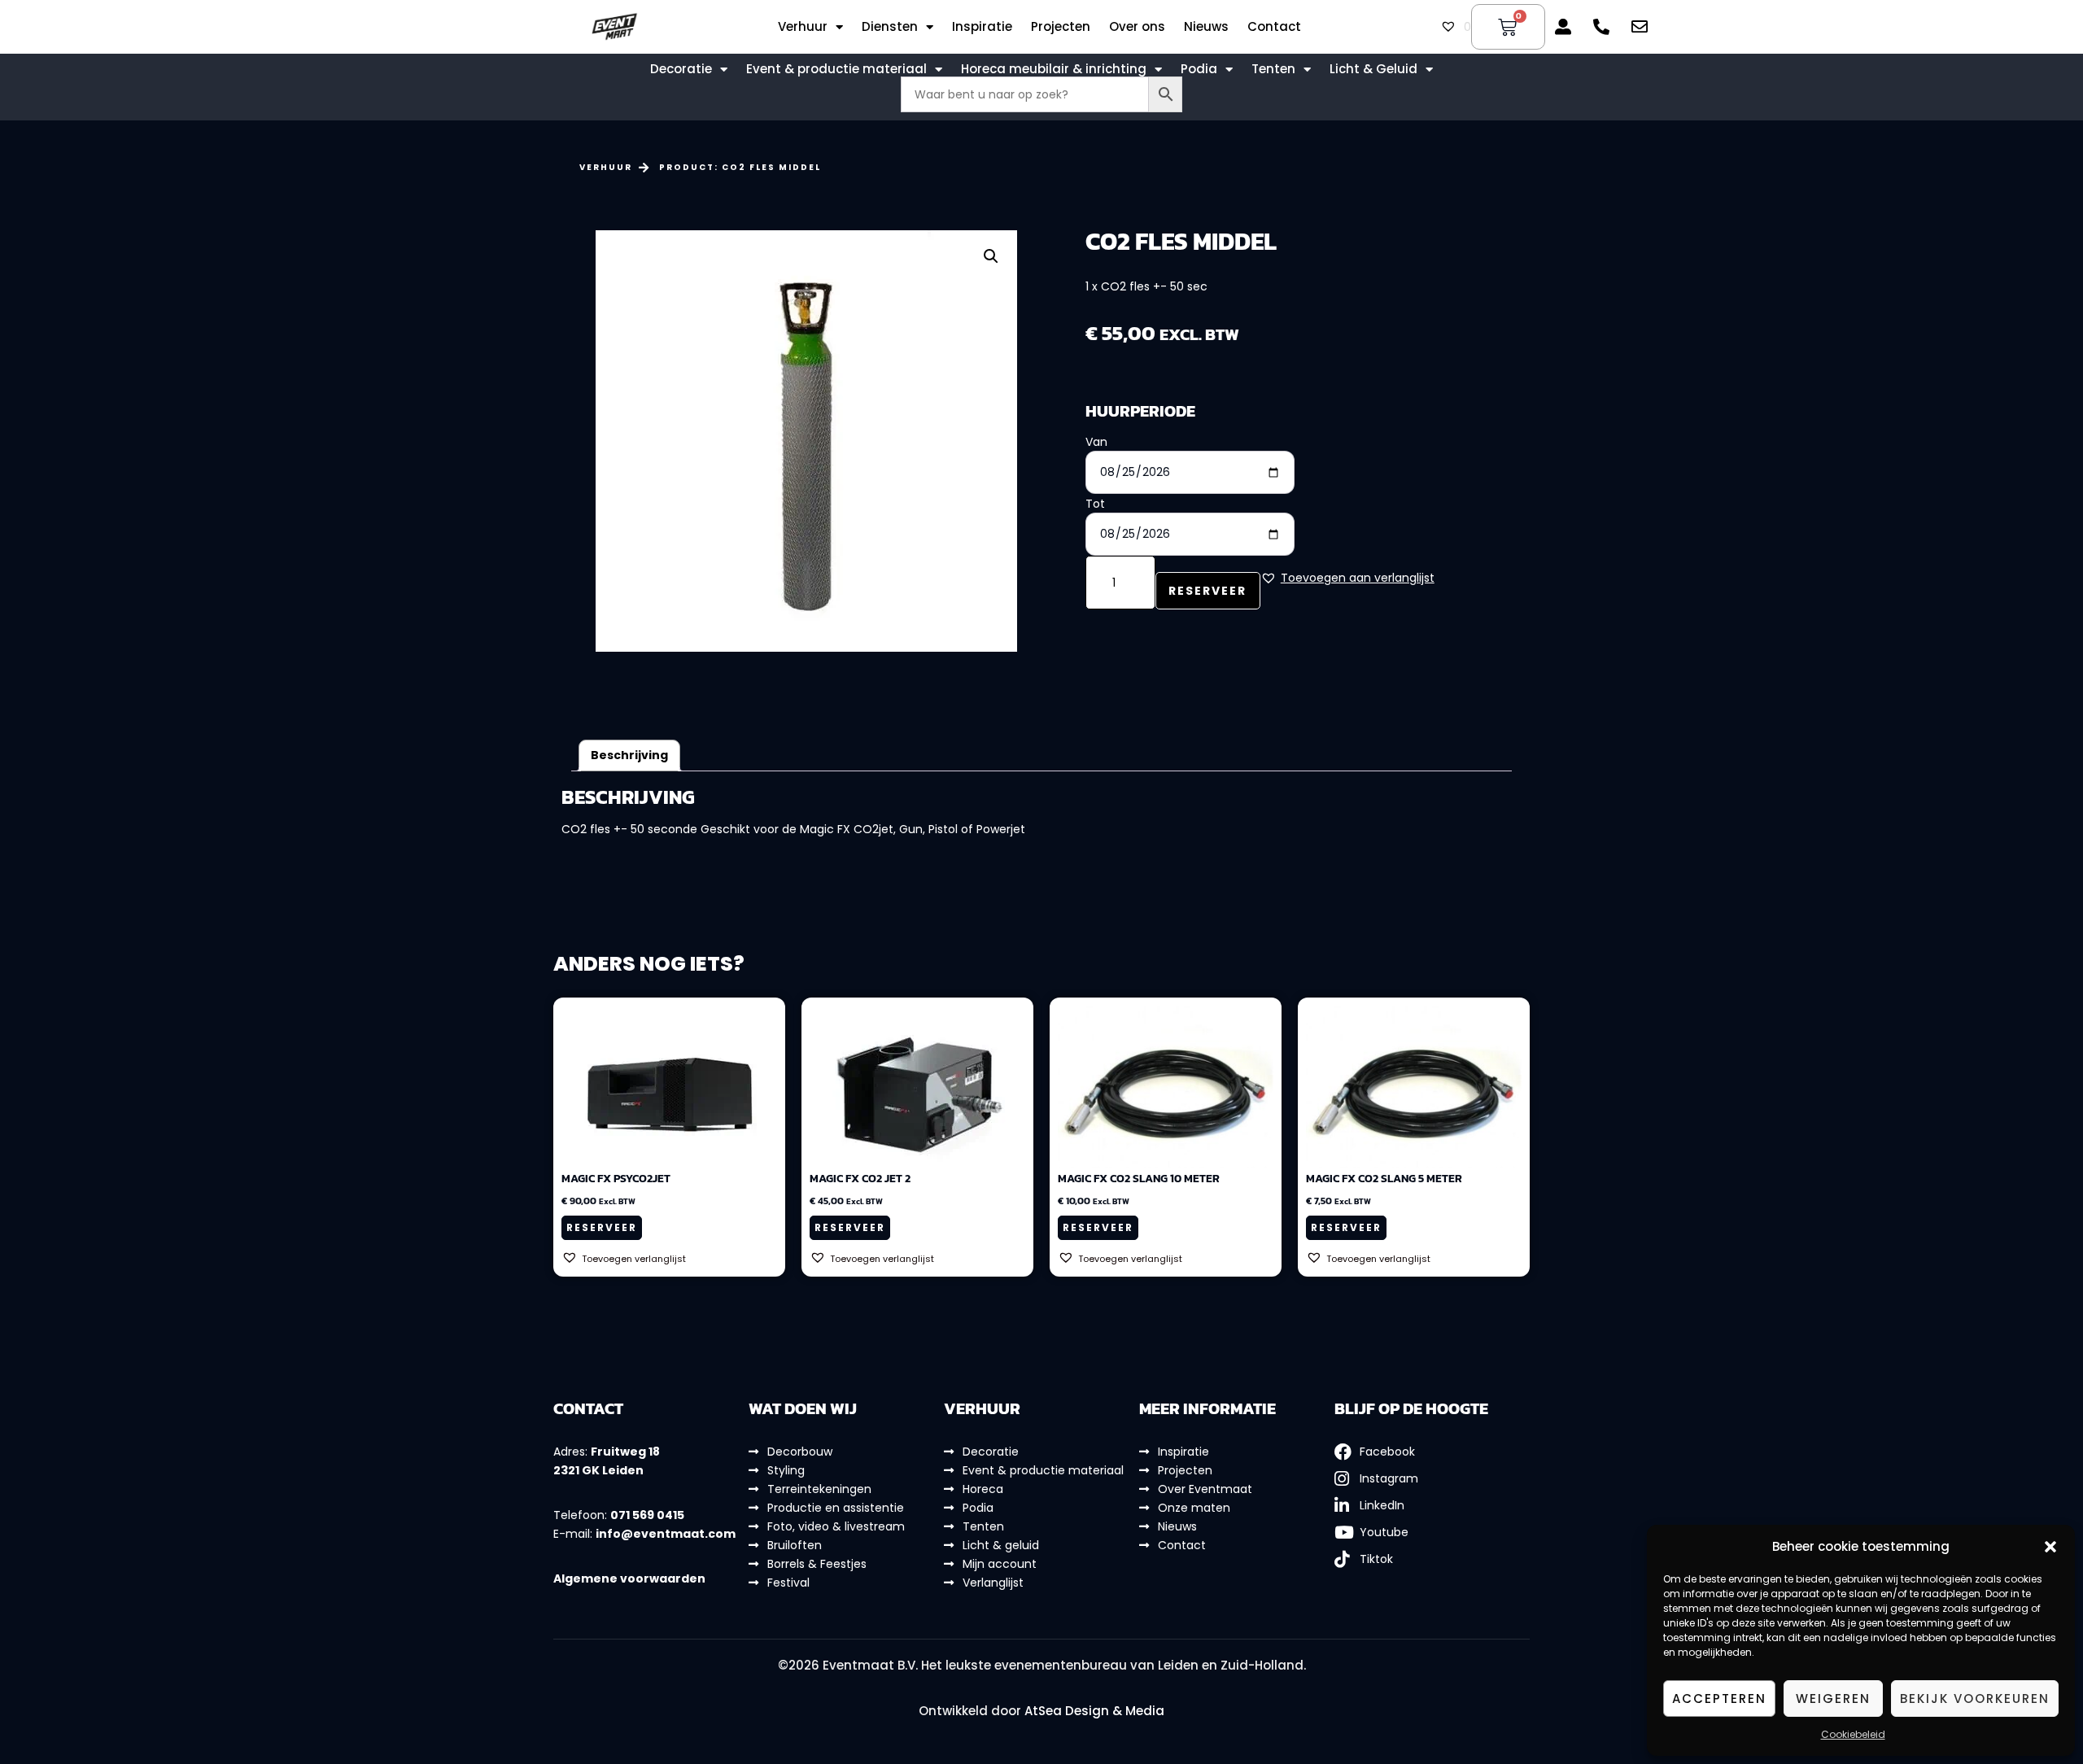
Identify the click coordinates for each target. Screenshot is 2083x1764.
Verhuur (803, 27)
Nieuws (1206, 27)
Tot (1095, 504)
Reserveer (1207, 591)
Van (1096, 442)
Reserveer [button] (602, 1227)
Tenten (1273, 69)
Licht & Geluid (1373, 69)
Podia (1199, 69)
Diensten (890, 27)
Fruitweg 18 (625, 1452)
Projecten (1061, 27)
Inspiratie (982, 27)
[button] (2050, 1547)
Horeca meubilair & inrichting (1054, 69)
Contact (1274, 27)
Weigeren (1833, 1699)
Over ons (1137, 27)
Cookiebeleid (1853, 1734)
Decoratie (681, 69)
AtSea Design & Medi (1090, 1711)
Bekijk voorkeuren (1975, 1699)
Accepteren (1719, 1699)
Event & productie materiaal (836, 69)
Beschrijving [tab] (629, 755)
